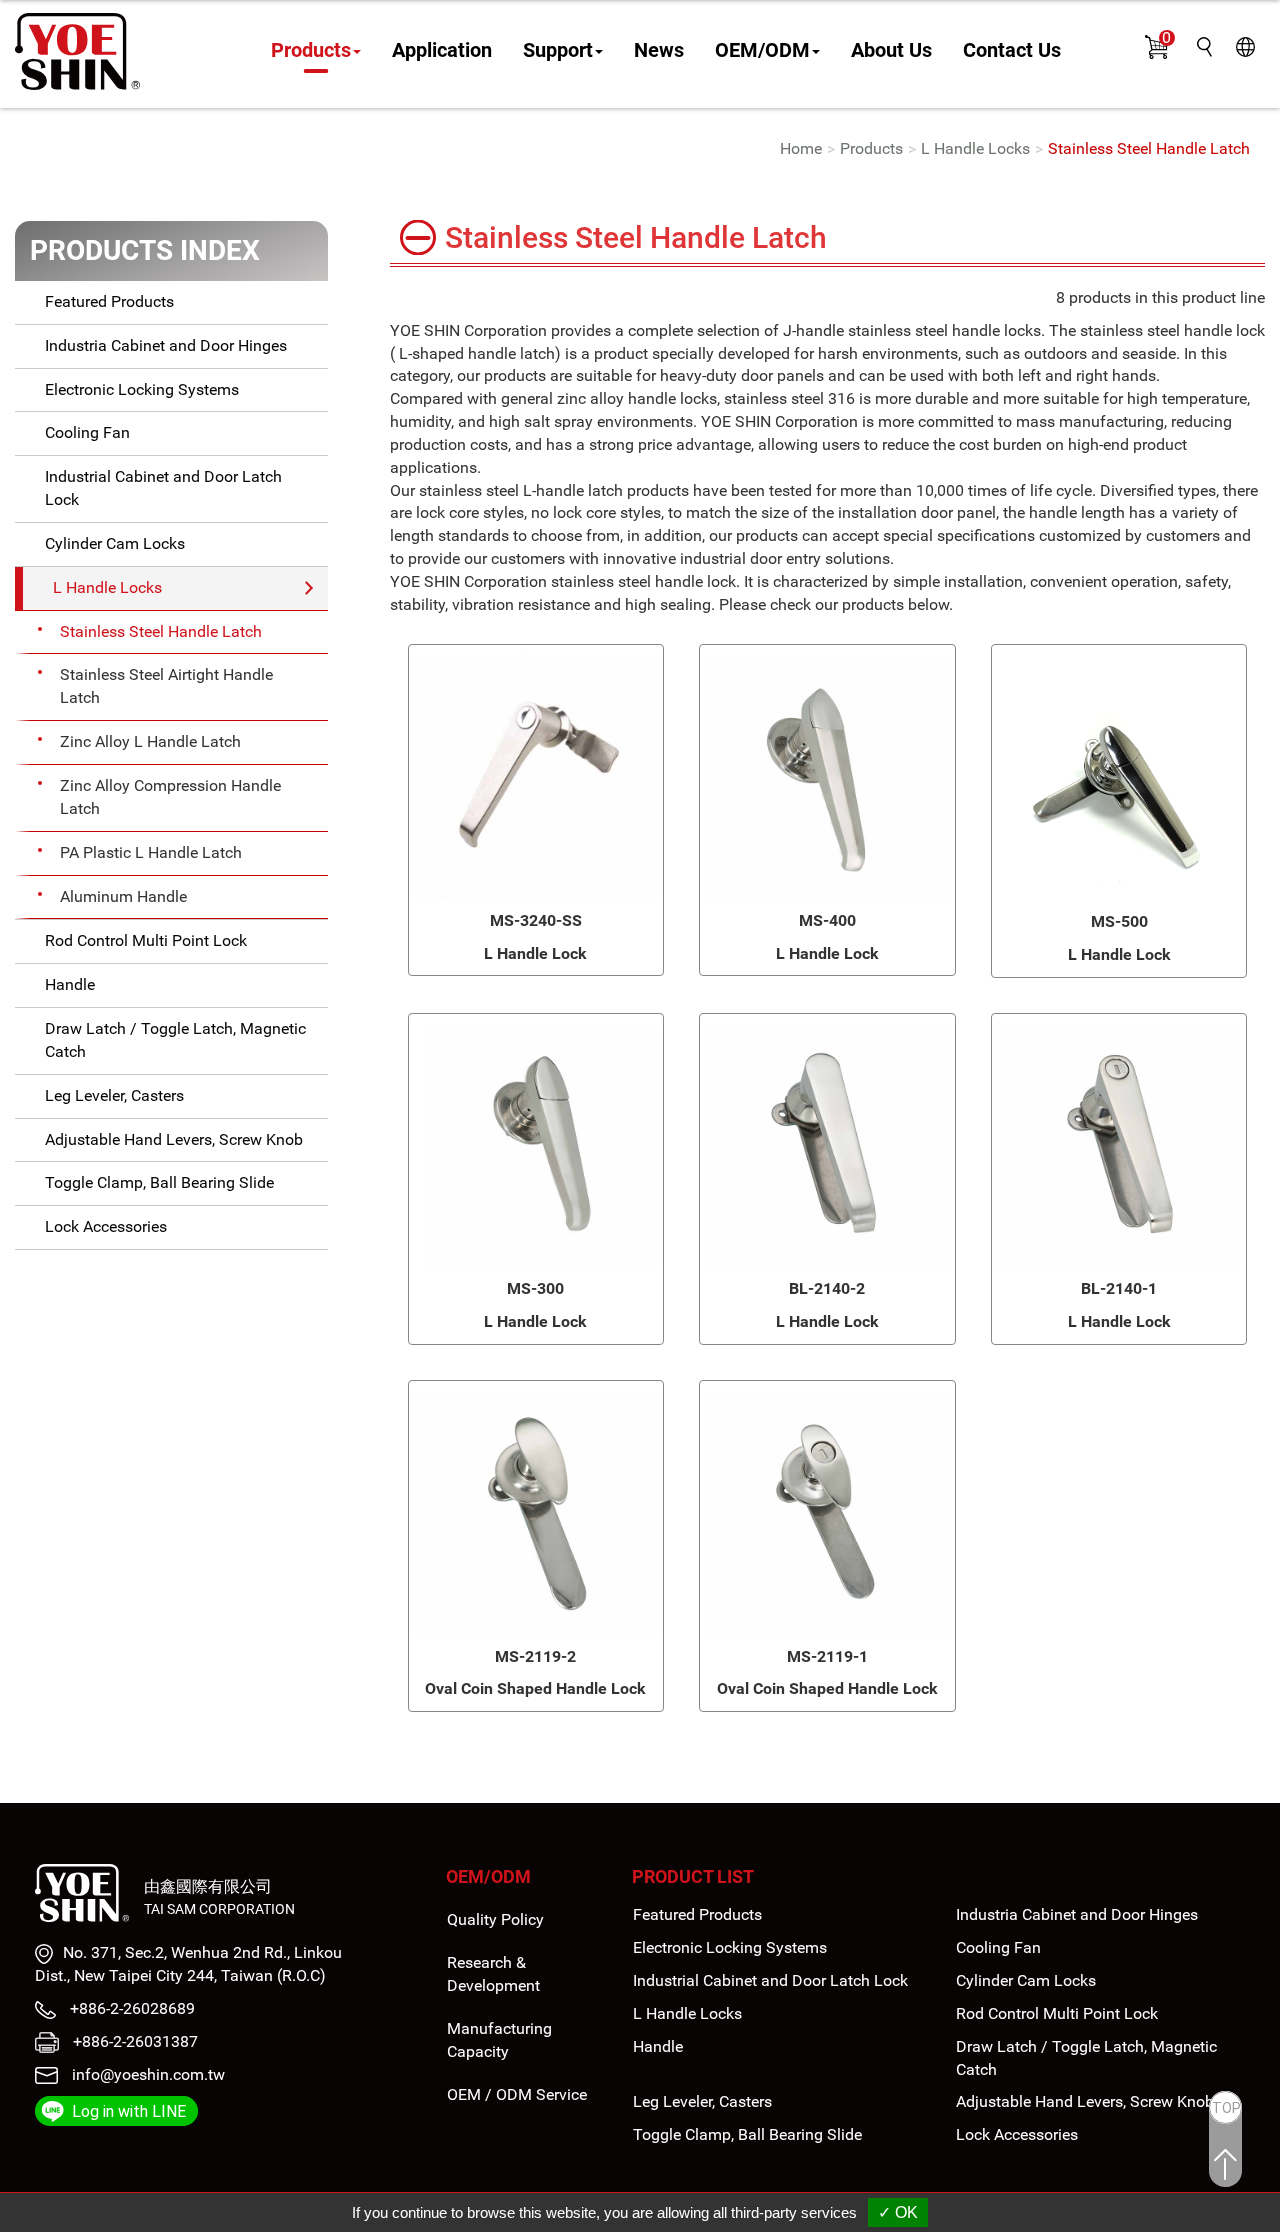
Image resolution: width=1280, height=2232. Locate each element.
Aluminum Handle (123, 896)
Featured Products (109, 301)
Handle (70, 984)
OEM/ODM (488, 1876)
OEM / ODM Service (517, 2094)
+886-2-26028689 (130, 2008)
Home (801, 148)
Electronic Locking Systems (142, 389)
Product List (693, 1876)
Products (871, 148)
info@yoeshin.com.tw (148, 2074)
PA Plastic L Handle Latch (151, 852)
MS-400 (827, 920)
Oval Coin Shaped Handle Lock (535, 1688)
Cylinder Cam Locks (115, 543)
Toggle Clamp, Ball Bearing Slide (159, 1182)
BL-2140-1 (1119, 1288)
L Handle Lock (535, 953)
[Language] (1245, 45)
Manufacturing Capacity (499, 2040)
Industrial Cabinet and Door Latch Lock (163, 488)
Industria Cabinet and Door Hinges (166, 345)
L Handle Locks (975, 148)
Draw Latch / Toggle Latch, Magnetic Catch (175, 1040)
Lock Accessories (106, 1226)
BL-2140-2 (827, 1288)
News (659, 51)
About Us (891, 51)
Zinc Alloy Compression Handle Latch (170, 797)
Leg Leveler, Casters (114, 1095)
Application (442, 51)
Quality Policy (495, 1919)
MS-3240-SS (536, 920)
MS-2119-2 (535, 1656)
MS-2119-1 (827, 1656)
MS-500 (1119, 921)
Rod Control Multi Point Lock (146, 940)
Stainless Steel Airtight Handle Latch (166, 686)
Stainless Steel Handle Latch (1149, 148)
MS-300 (535, 1288)
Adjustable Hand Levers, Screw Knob (174, 1139)
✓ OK (898, 2212)
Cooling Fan (87, 432)
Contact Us (1012, 51)
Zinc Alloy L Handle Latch (150, 741)
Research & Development (493, 1974)
